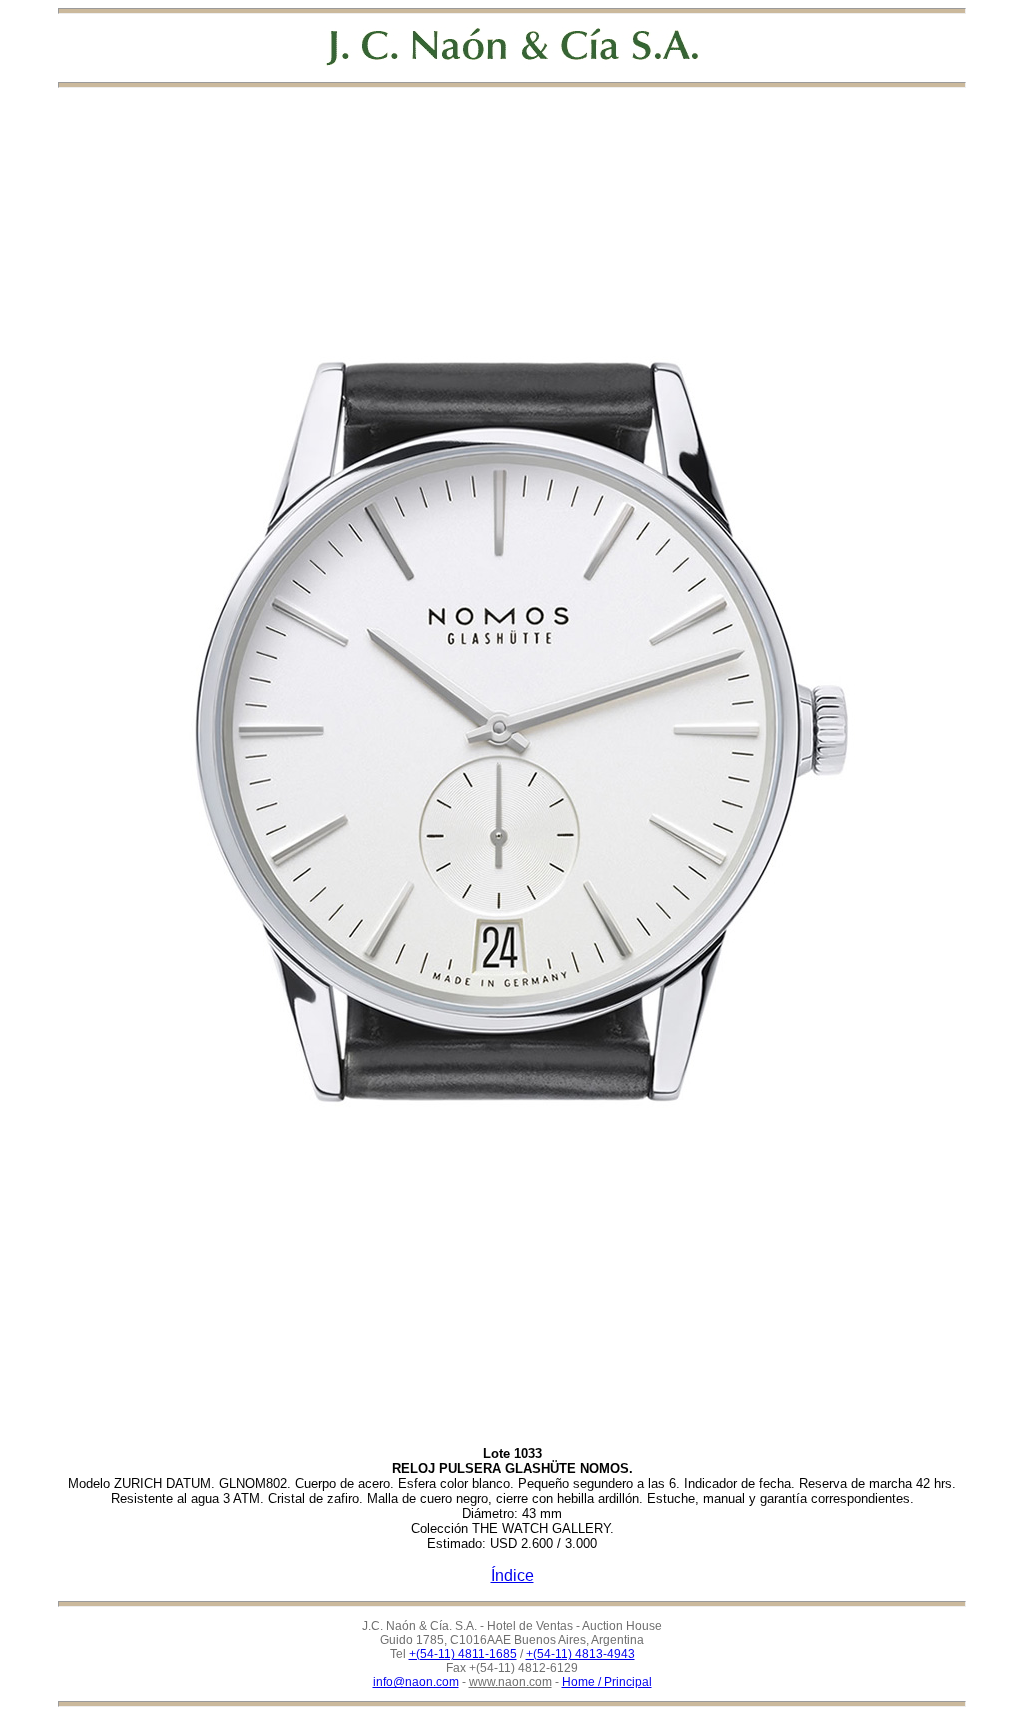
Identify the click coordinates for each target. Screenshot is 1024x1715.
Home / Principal (607, 1682)
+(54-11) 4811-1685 (463, 1654)
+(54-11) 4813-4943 (580, 1654)
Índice (512, 1575)
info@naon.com (416, 1682)
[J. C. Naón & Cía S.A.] (512, 46)
